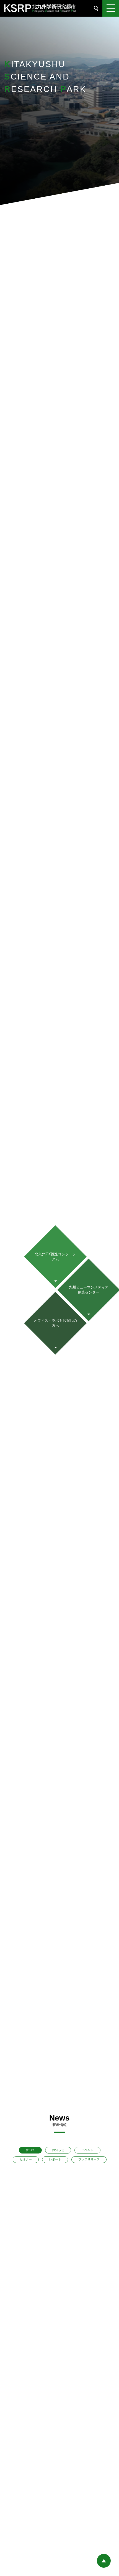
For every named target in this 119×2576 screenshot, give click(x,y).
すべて (30, 2150)
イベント (87, 2150)
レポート (55, 2159)
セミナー (26, 2159)
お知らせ (58, 2150)
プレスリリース (89, 2159)
